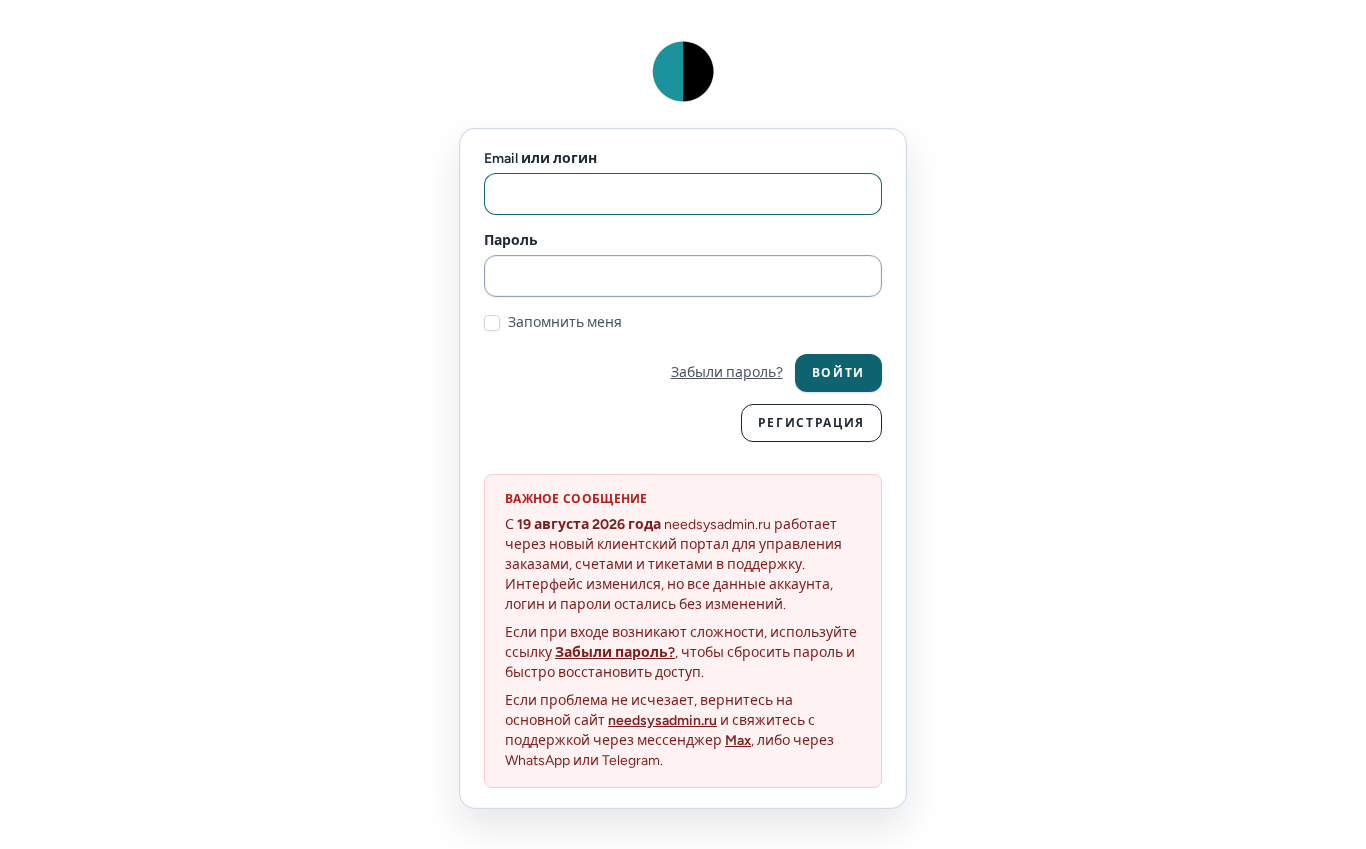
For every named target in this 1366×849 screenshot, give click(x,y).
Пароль (511, 240)
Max (738, 740)
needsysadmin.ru (662, 720)
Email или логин (540, 158)
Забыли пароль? (727, 372)
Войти (838, 373)
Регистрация (811, 423)
